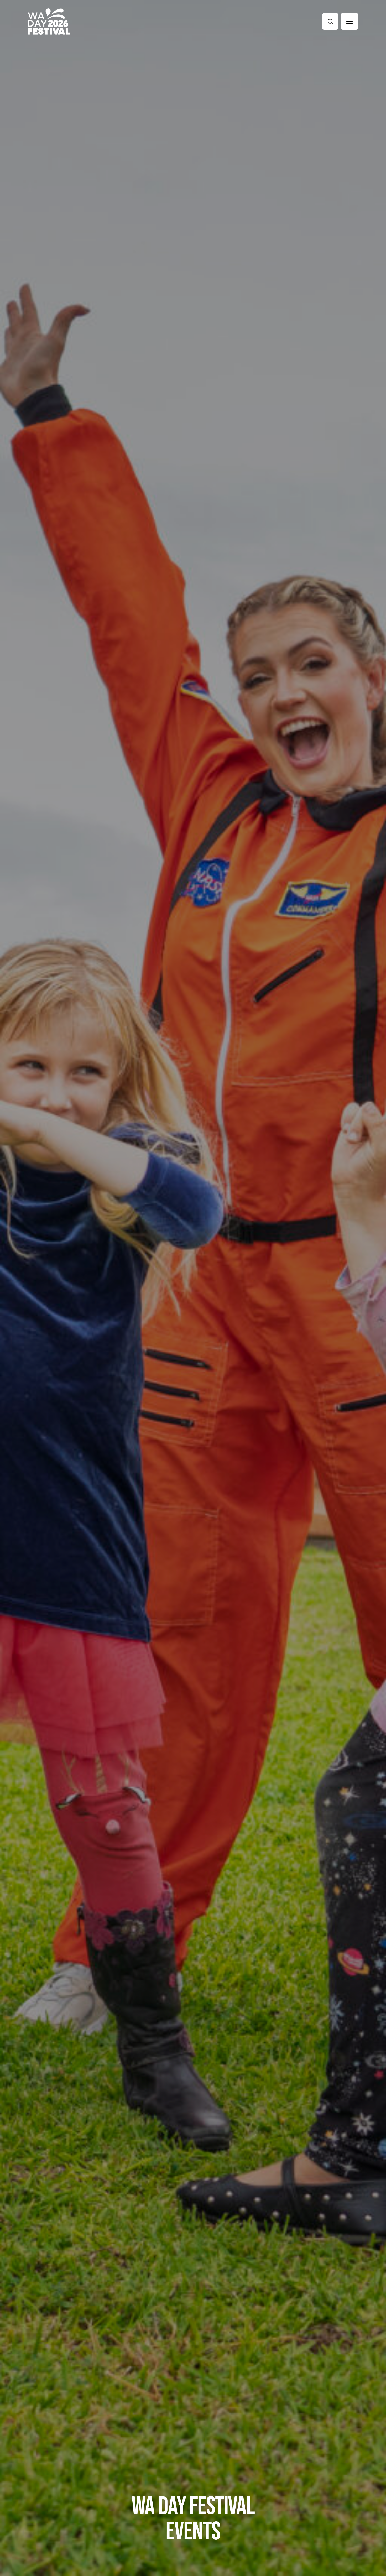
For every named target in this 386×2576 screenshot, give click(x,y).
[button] (350, 21)
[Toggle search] (330, 21)
